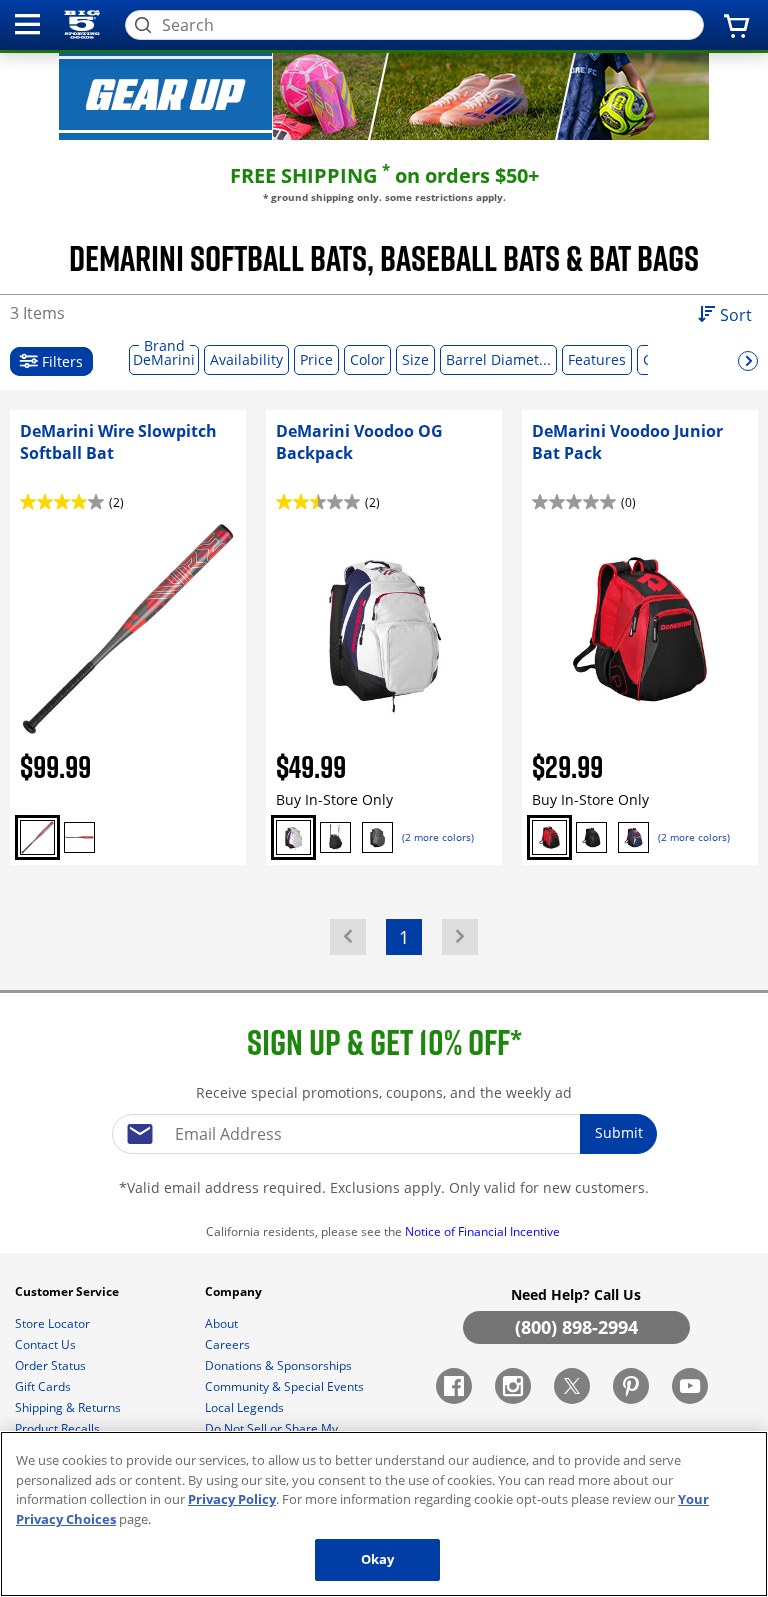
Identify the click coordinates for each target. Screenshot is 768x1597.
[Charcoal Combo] (377, 837)
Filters (60, 361)
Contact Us (47, 1344)
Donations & (278, 1365)
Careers (229, 1344)
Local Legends (246, 1407)
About (223, 1323)
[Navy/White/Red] (293, 837)
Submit (619, 1132)
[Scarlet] (549, 837)
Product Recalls (59, 1428)
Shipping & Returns (69, 1407)
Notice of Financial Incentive (484, 1231)
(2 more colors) (438, 837)
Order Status (52, 1365)
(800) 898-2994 (576, 1327)
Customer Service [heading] (68, 1291)
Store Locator (54, 1323)
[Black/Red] (79, 837)
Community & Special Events (286, 1386)
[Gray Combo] (37, 837)
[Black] (335, 837)
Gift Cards (44, 1386)
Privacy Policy (232, 1499)
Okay (378, 1559)
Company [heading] (235, 1291)
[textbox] (384, 1134)
